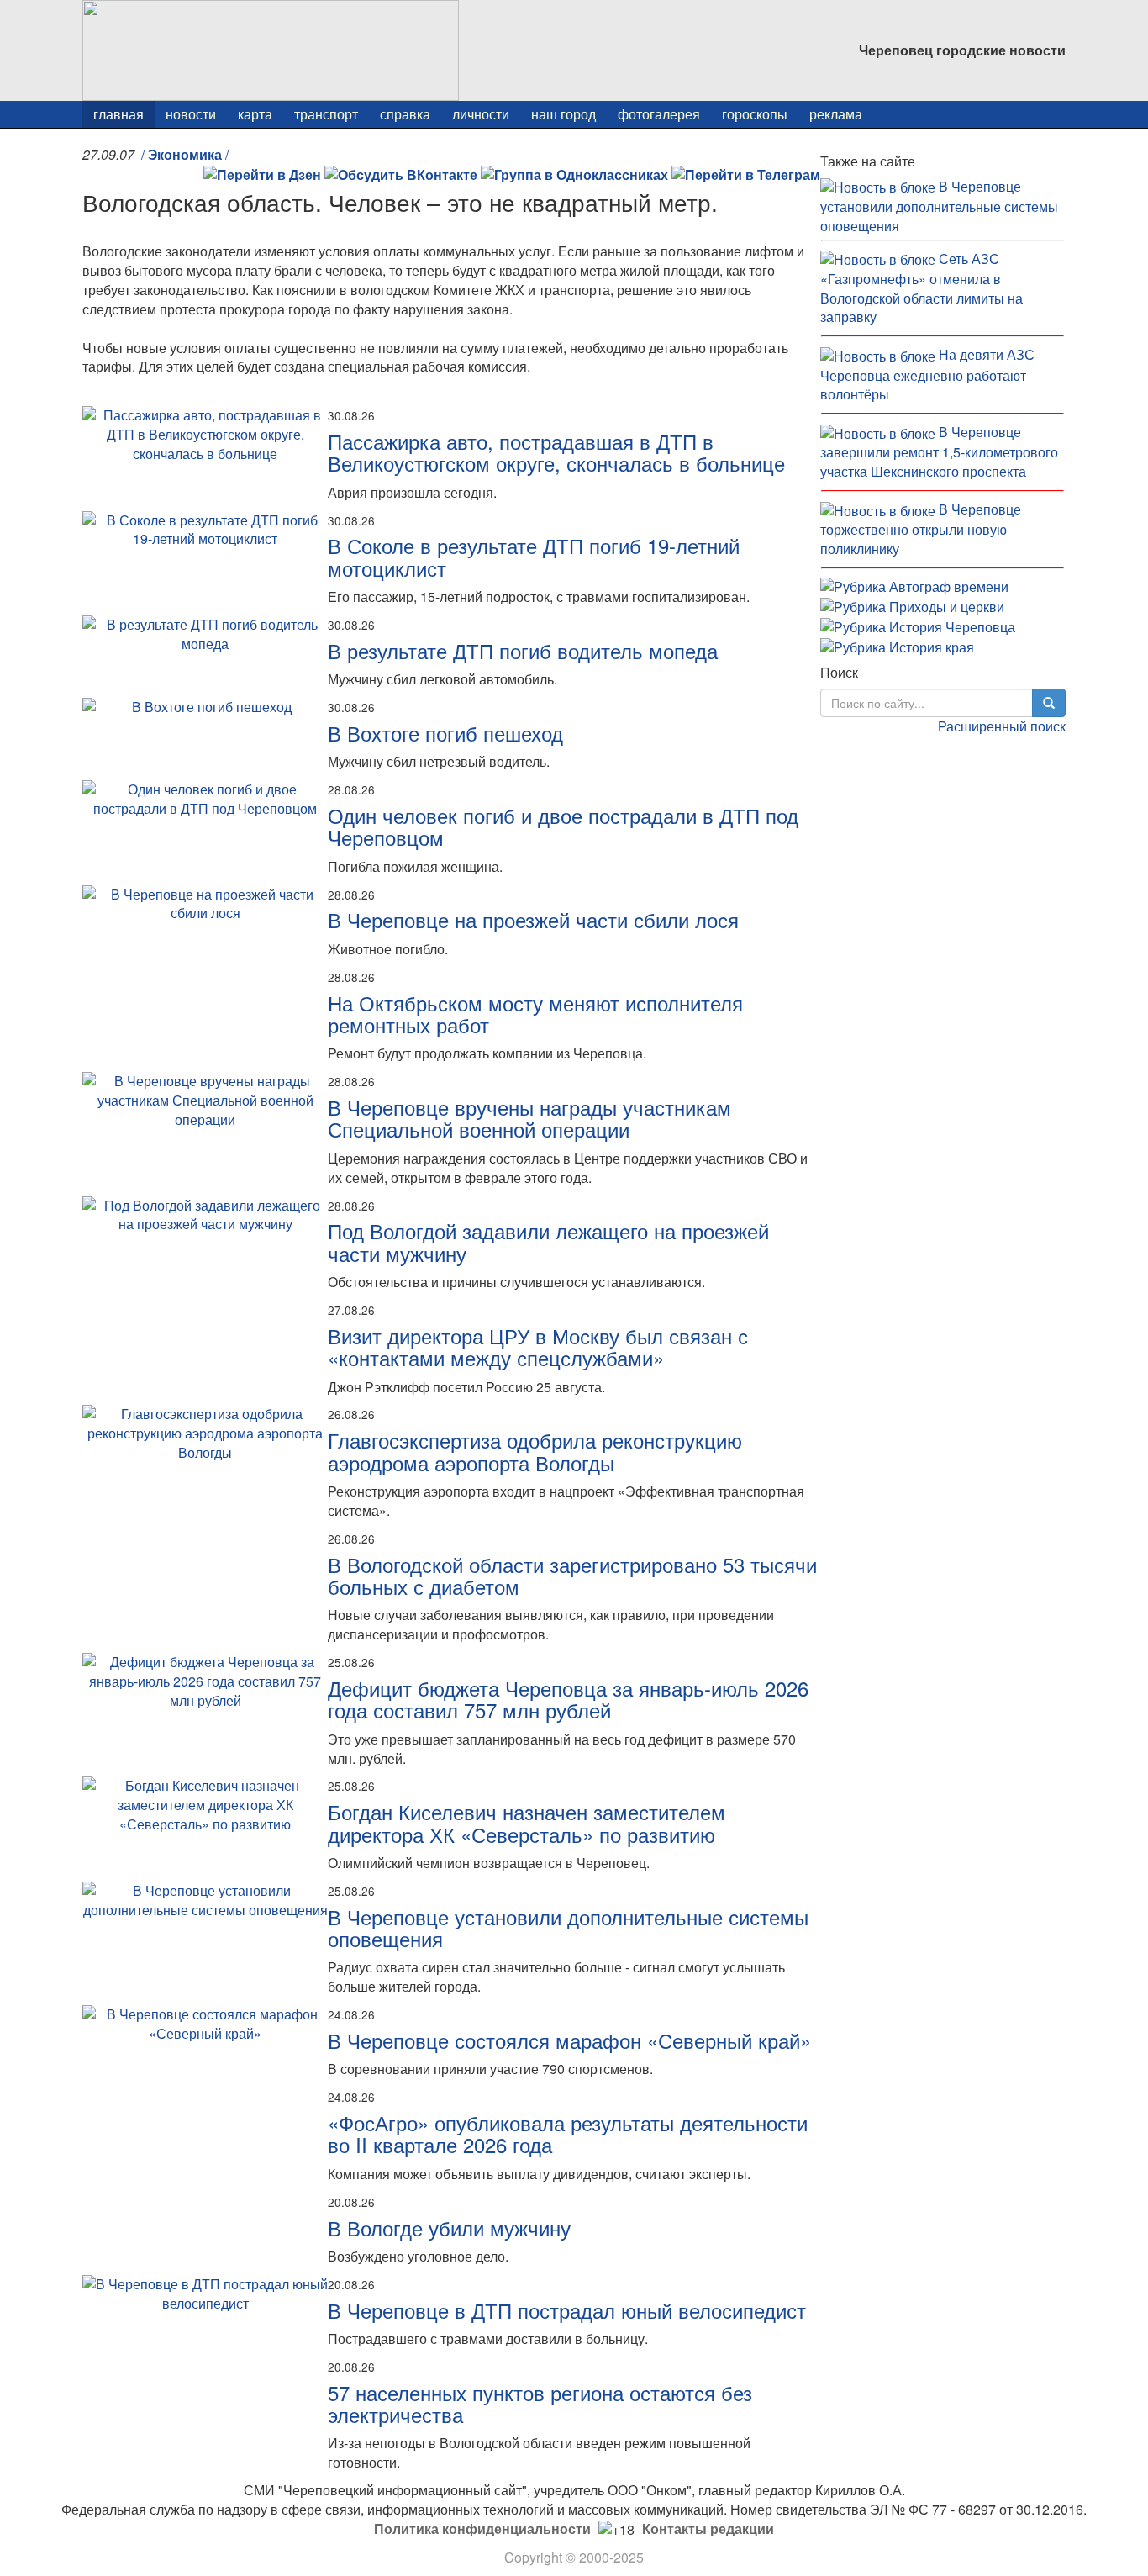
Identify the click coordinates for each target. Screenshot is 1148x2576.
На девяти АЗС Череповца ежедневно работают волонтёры (927, 374)
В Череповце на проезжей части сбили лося (533, 919)
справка (405, 114)
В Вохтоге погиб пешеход (445, 733)
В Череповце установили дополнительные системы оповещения (568, 1927)
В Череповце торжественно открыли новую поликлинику (921, 529)
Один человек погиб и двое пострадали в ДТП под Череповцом (563, 826)
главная (118, 114)
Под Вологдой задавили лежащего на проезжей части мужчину (548, 1241)
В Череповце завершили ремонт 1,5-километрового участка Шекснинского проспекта (939, 451)
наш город (563, 114)
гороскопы (755, 114)
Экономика (185, 154)
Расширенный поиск (1002, 726)
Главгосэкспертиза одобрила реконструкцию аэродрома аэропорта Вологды (535, 1451)
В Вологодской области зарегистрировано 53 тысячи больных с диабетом (572, 1575)
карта (255, 114)
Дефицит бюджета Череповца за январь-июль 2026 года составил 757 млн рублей (568, 1699)
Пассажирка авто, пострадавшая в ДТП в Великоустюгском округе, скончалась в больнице (556, 452)
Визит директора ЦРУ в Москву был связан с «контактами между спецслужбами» (538, 1346)
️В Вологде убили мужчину (449, 2228)
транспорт (326, 114)
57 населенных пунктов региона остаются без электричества (540, 2403)
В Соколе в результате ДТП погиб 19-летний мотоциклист (534, 556)
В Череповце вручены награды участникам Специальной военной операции (529, 1118)
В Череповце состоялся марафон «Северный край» (569, 2040)
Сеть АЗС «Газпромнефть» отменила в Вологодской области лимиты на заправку (922, 288)
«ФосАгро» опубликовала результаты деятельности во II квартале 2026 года (568, 2133)
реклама (836, 114)
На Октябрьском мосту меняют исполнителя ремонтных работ (535, 1014)
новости (191, 114)
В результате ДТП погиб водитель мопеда (523, 650)
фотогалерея (659, 114)
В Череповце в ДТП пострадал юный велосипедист (567, 2310)
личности (481, 114)
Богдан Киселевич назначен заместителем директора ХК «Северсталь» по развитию (527, 1822)
